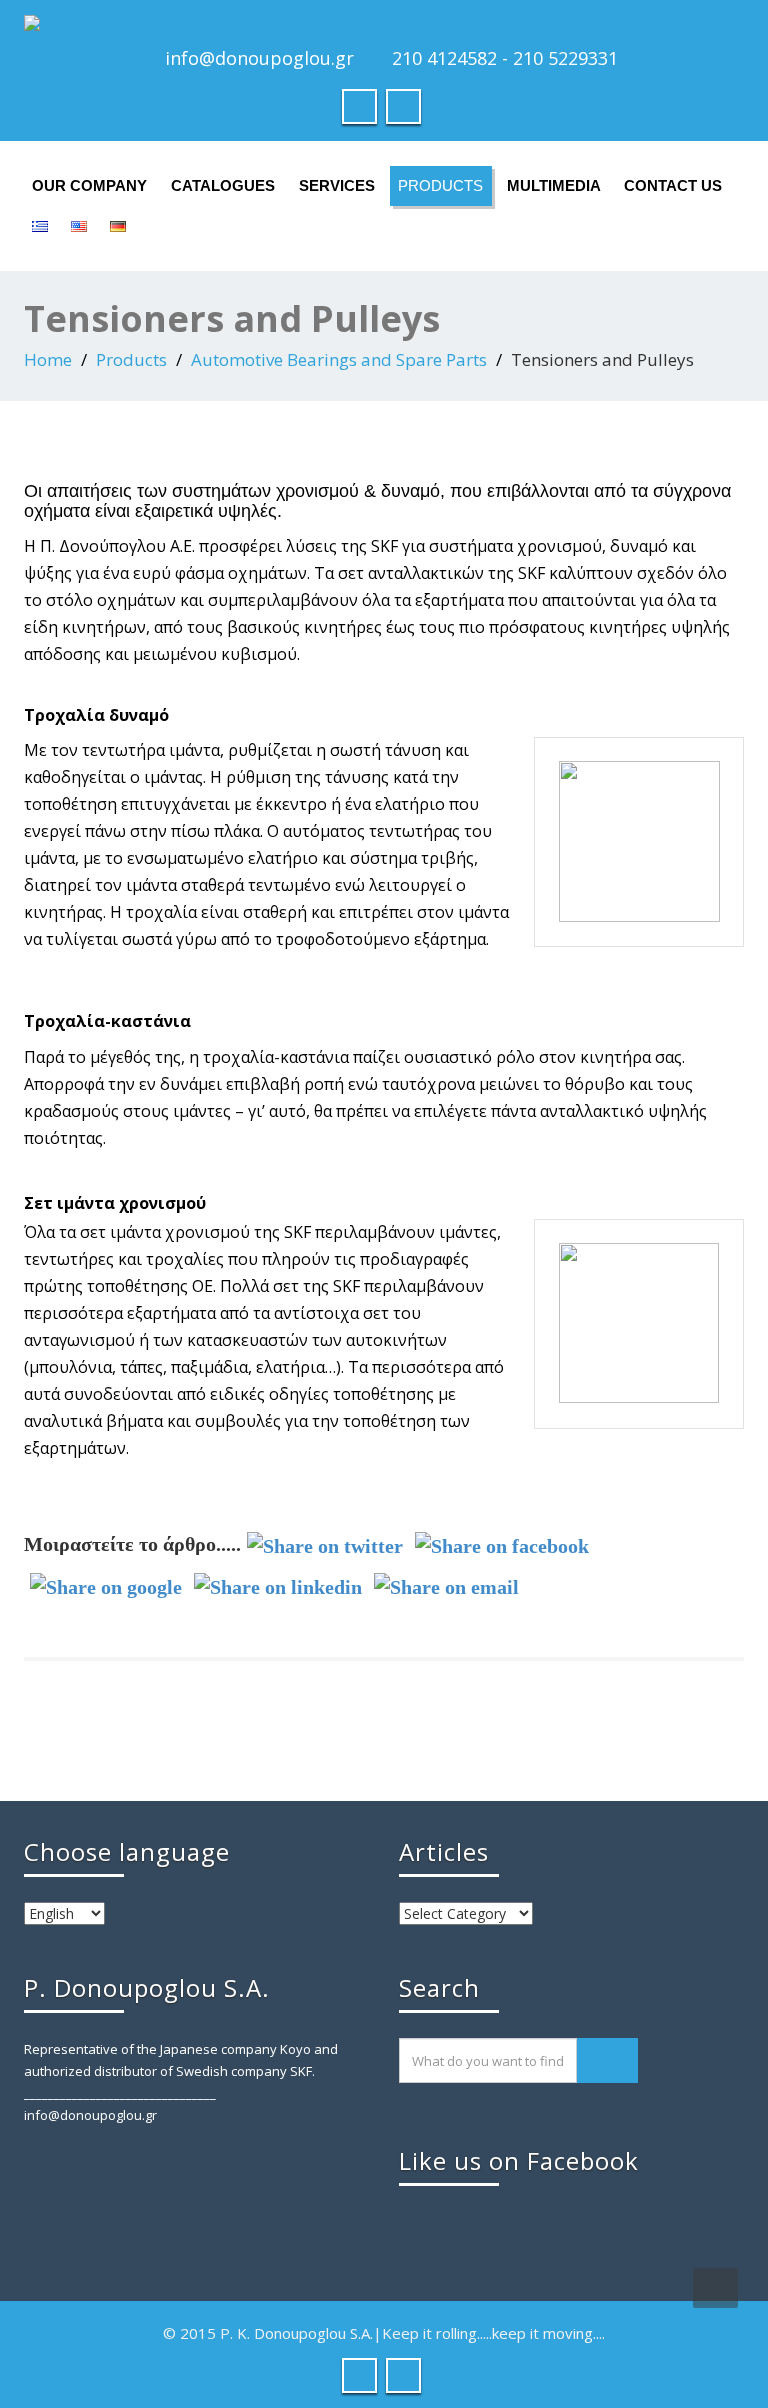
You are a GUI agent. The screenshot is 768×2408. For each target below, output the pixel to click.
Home (48, 359)
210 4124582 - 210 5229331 (505, 58)
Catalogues (223, 185)
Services (337, 185)
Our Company (89, 185)
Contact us (673, 185)
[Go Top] (715, 2288)
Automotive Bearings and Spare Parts (339, 359)
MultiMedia (554, 185)
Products (440, 185)
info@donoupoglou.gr (259, 58)
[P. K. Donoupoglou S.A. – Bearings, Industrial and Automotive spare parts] (384, 23)
